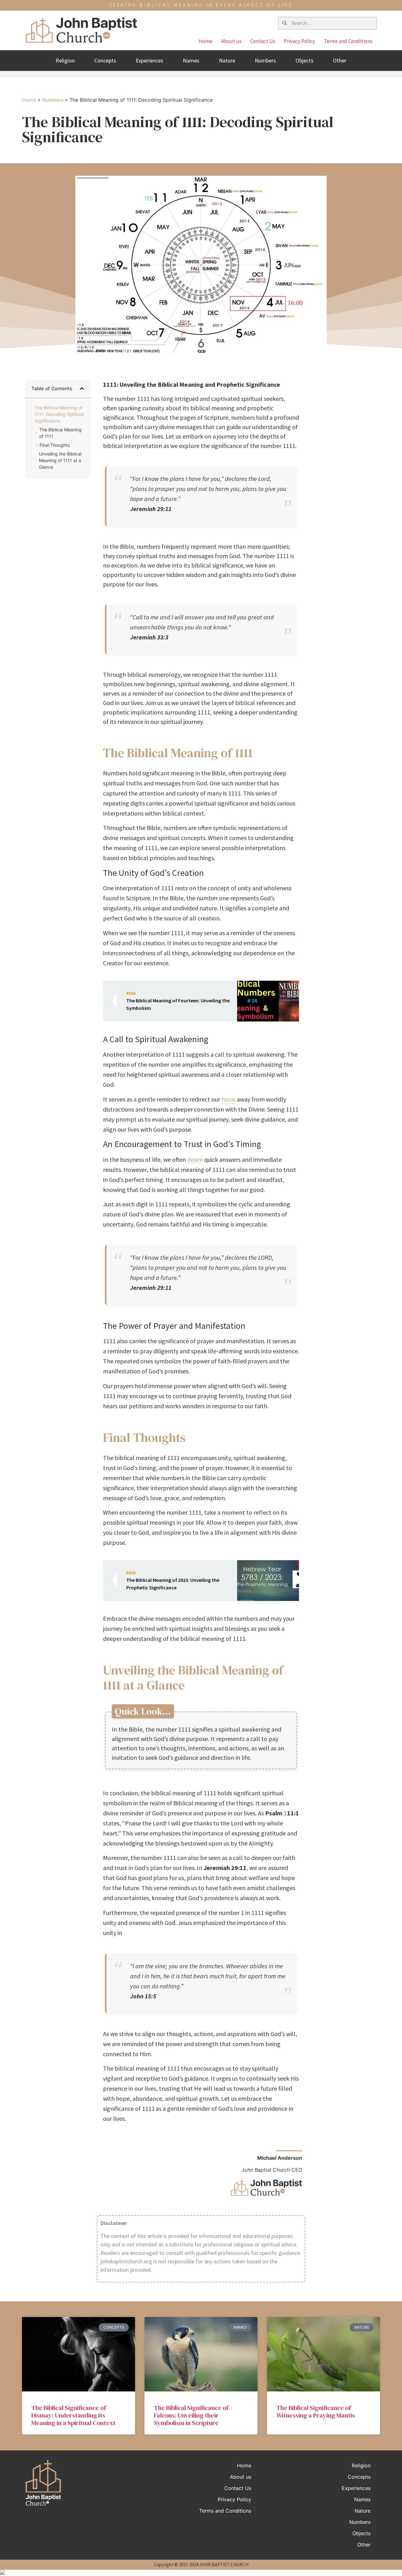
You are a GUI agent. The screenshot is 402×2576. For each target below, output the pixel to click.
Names (191, 60)
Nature (227, 60)
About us (231, 41)
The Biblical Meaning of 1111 (60, 433)
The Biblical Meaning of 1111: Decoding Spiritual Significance (59, 414)
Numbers (265, 60)
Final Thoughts (55, 445)
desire (195, 1159)
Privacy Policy (299, 41)
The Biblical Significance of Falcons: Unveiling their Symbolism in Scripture (191, 2415)
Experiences (149, 60)
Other (340, 60)
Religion (65, 60)
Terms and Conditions (348, 41)
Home (205, 41)
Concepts (105, 60)
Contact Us (263, 41)
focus (228, 1099)
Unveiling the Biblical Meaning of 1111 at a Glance (60, 460)
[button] (82, 388)
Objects (304, 60)
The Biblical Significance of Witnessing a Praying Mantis (316, 2412)
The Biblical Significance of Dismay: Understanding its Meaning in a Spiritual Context (73, 2415)
